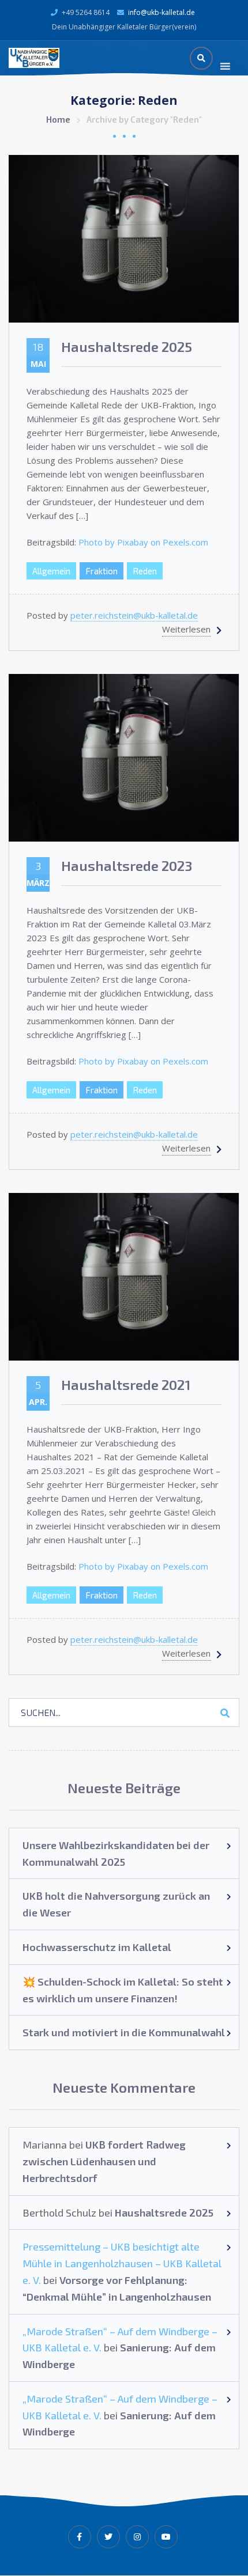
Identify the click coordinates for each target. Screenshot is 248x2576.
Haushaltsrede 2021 (126, 1384)
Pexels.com (185, 542)
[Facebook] (80, 2537)
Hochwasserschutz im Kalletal (97, 1947)
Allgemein (51, 571)
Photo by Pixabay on (121, 542)
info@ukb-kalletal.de (161, 12)
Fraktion (102, 571)
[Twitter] (108, 2537)
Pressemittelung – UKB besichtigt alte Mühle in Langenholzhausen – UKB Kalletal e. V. (122, 2263)
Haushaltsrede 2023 (127, 865)
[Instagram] (137, 2537)
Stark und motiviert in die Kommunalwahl (124, 2032)
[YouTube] (166, 2537)
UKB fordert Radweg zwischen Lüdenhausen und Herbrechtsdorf (104, 2161)
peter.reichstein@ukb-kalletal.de (134, 615)
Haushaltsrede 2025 (127, 346)
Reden (145, 571)
